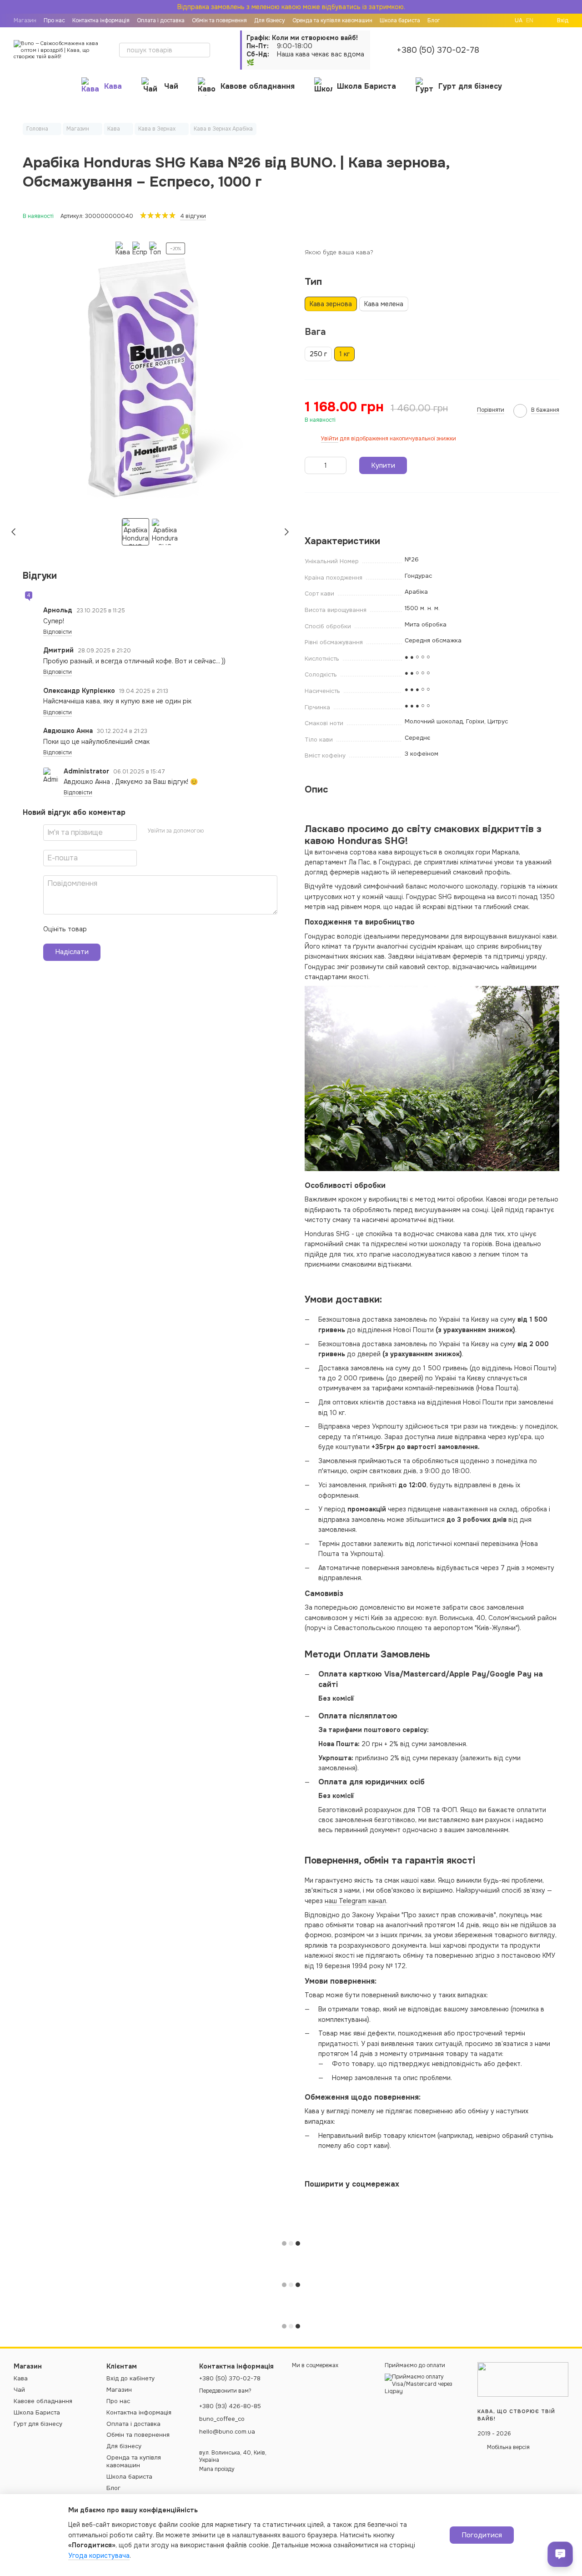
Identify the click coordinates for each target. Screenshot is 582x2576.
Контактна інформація (101, 20)
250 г (318, 354)
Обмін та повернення (138, 2435)
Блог (113, 2488)
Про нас (54, 20)
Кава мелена (384, 304)
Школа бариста (129, 2477)
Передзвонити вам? (225, 2391)
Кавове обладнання (258, 86)
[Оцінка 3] (131, 929)
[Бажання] (537, 50)
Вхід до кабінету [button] (130, 2378)
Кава (113, 86)
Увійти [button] (330, 439)
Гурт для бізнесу (470, 86)
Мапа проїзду (217, 2469)
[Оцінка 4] (145, 929)
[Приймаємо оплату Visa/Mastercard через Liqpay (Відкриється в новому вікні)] (424, 2384)
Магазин (25, 20)
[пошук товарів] (203, 50)
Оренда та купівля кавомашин (134, 2461)
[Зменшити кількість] (311, 465)
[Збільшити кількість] (340, 465)
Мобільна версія (508, 2447)
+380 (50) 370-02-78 (438, 50)
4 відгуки (193, 216)
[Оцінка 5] (160, 929)
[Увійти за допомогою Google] (228, 831)
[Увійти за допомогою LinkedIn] (243, 831)
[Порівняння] (514, 50)
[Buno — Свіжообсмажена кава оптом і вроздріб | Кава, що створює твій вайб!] (523, 2379)
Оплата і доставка (161, 20)
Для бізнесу (124, 2446)
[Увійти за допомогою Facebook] (214, 831)
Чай (171, 86)
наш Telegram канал (355, 1901)
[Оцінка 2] (116, 929)
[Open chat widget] (560, 2554)
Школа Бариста (366, 86)
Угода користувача (99, 2556)
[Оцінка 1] (102, 929)
